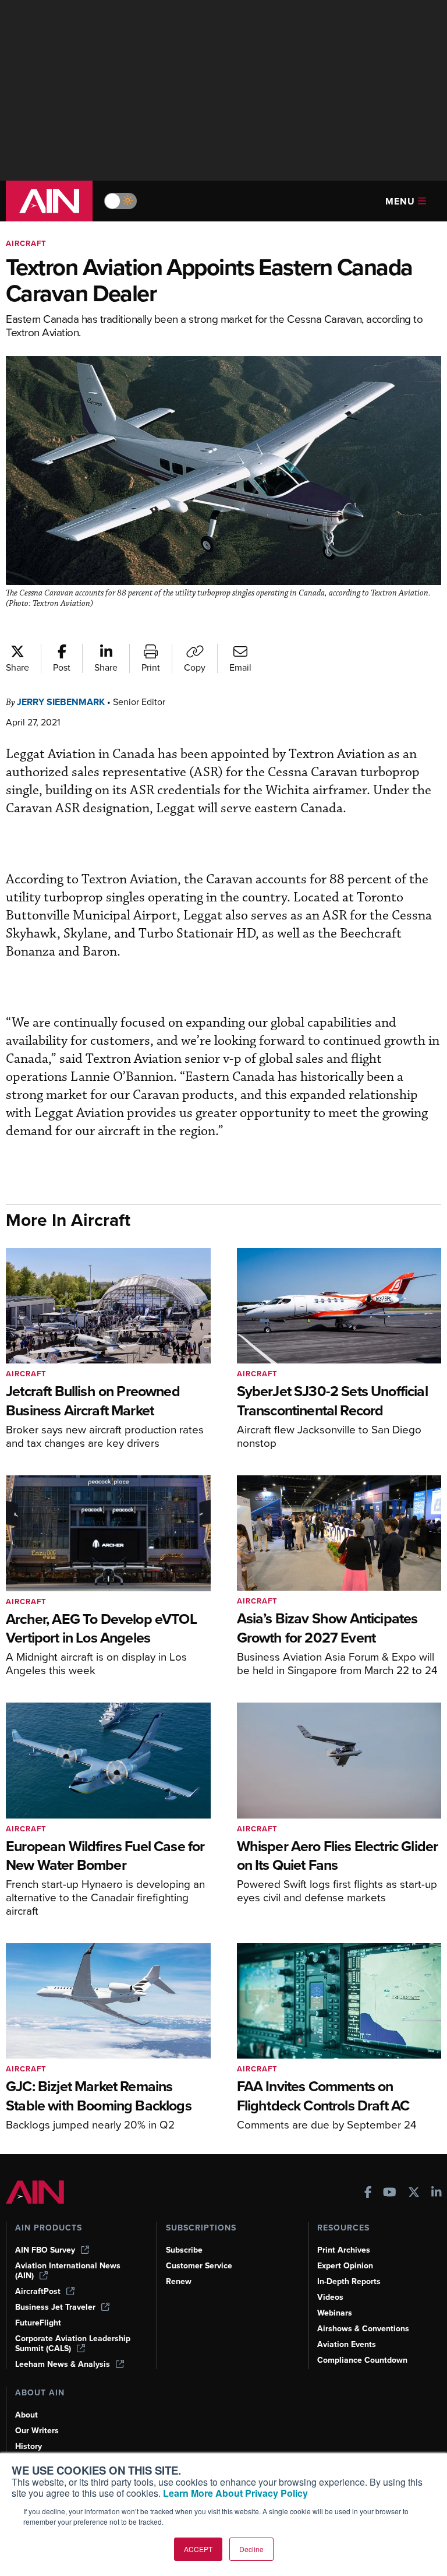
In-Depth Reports (349, 2281)
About (26, 2415)
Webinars (335, 2313)
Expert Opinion (345, 2266)
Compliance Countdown (362, 2360)
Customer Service (199, 2266)
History (29, 2446)
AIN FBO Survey (45, 2250)
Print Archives (344, 2250)
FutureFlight (38, 2323)
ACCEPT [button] (198, 2549)
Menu (400, 201)
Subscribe (184, 2250)
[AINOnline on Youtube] (390, 2193)
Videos (330, 2297)
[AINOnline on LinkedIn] (437, 2193)
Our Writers (37, 2431)
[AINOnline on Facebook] (368, 2193)
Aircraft (26, 243)
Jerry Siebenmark (61, 702)
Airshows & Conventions (363, 2329)
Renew (179, 2281)
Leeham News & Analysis (63, 2364)
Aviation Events (347, 2344)
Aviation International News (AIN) (68, 2271)
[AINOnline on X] (414, 2193)
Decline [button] (251, 2549)
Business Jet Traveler (55, 2307)
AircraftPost (38, 2291)
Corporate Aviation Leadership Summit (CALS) (73, 2344)
